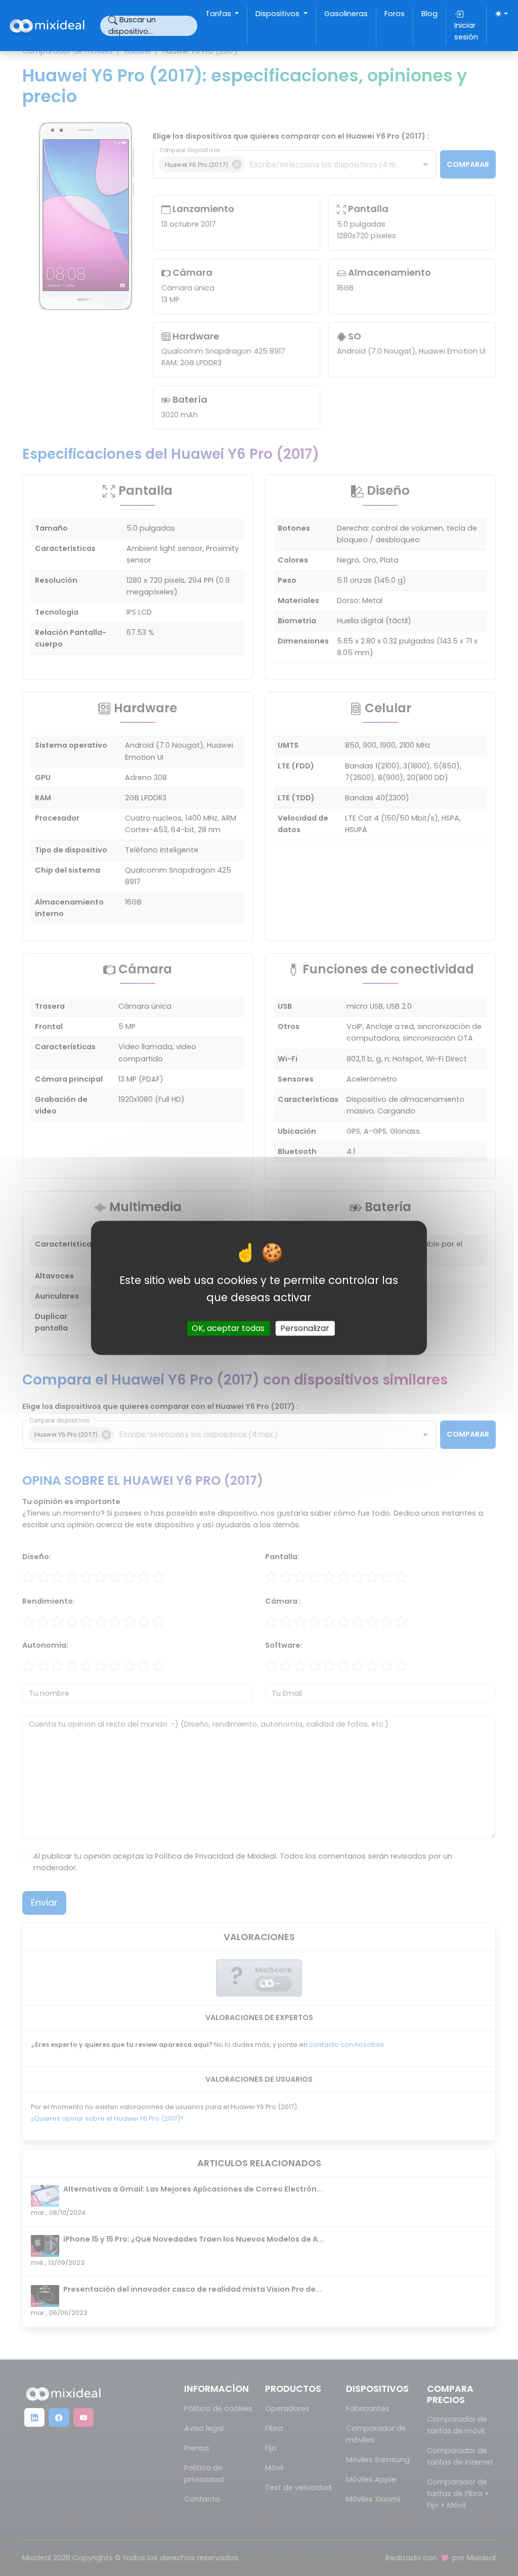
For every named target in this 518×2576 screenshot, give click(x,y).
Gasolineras (346, 14)
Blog (429, 14)
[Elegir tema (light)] (501, 14)
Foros (395, 14)
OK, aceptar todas (228, 1329)
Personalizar (305, 1329)
